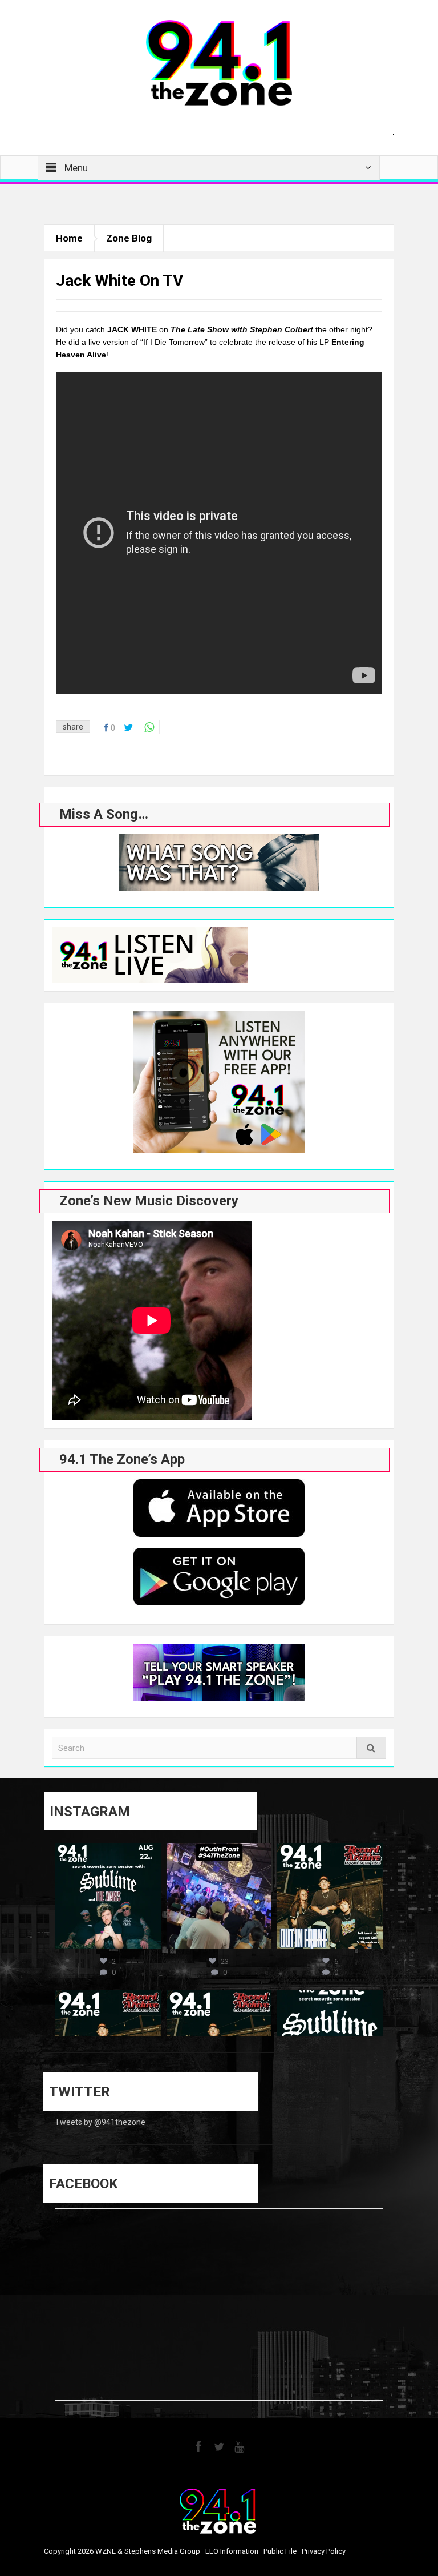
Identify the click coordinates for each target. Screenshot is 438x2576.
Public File (280, 2551)
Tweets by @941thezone (100, 2122)
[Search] (371, 1748)
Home (69, 238)
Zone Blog (129, 238)
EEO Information (232, 2551)
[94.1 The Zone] (219, 62)
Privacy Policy (324, 2551)
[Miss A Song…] (219, 863)
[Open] (108, 1896)
